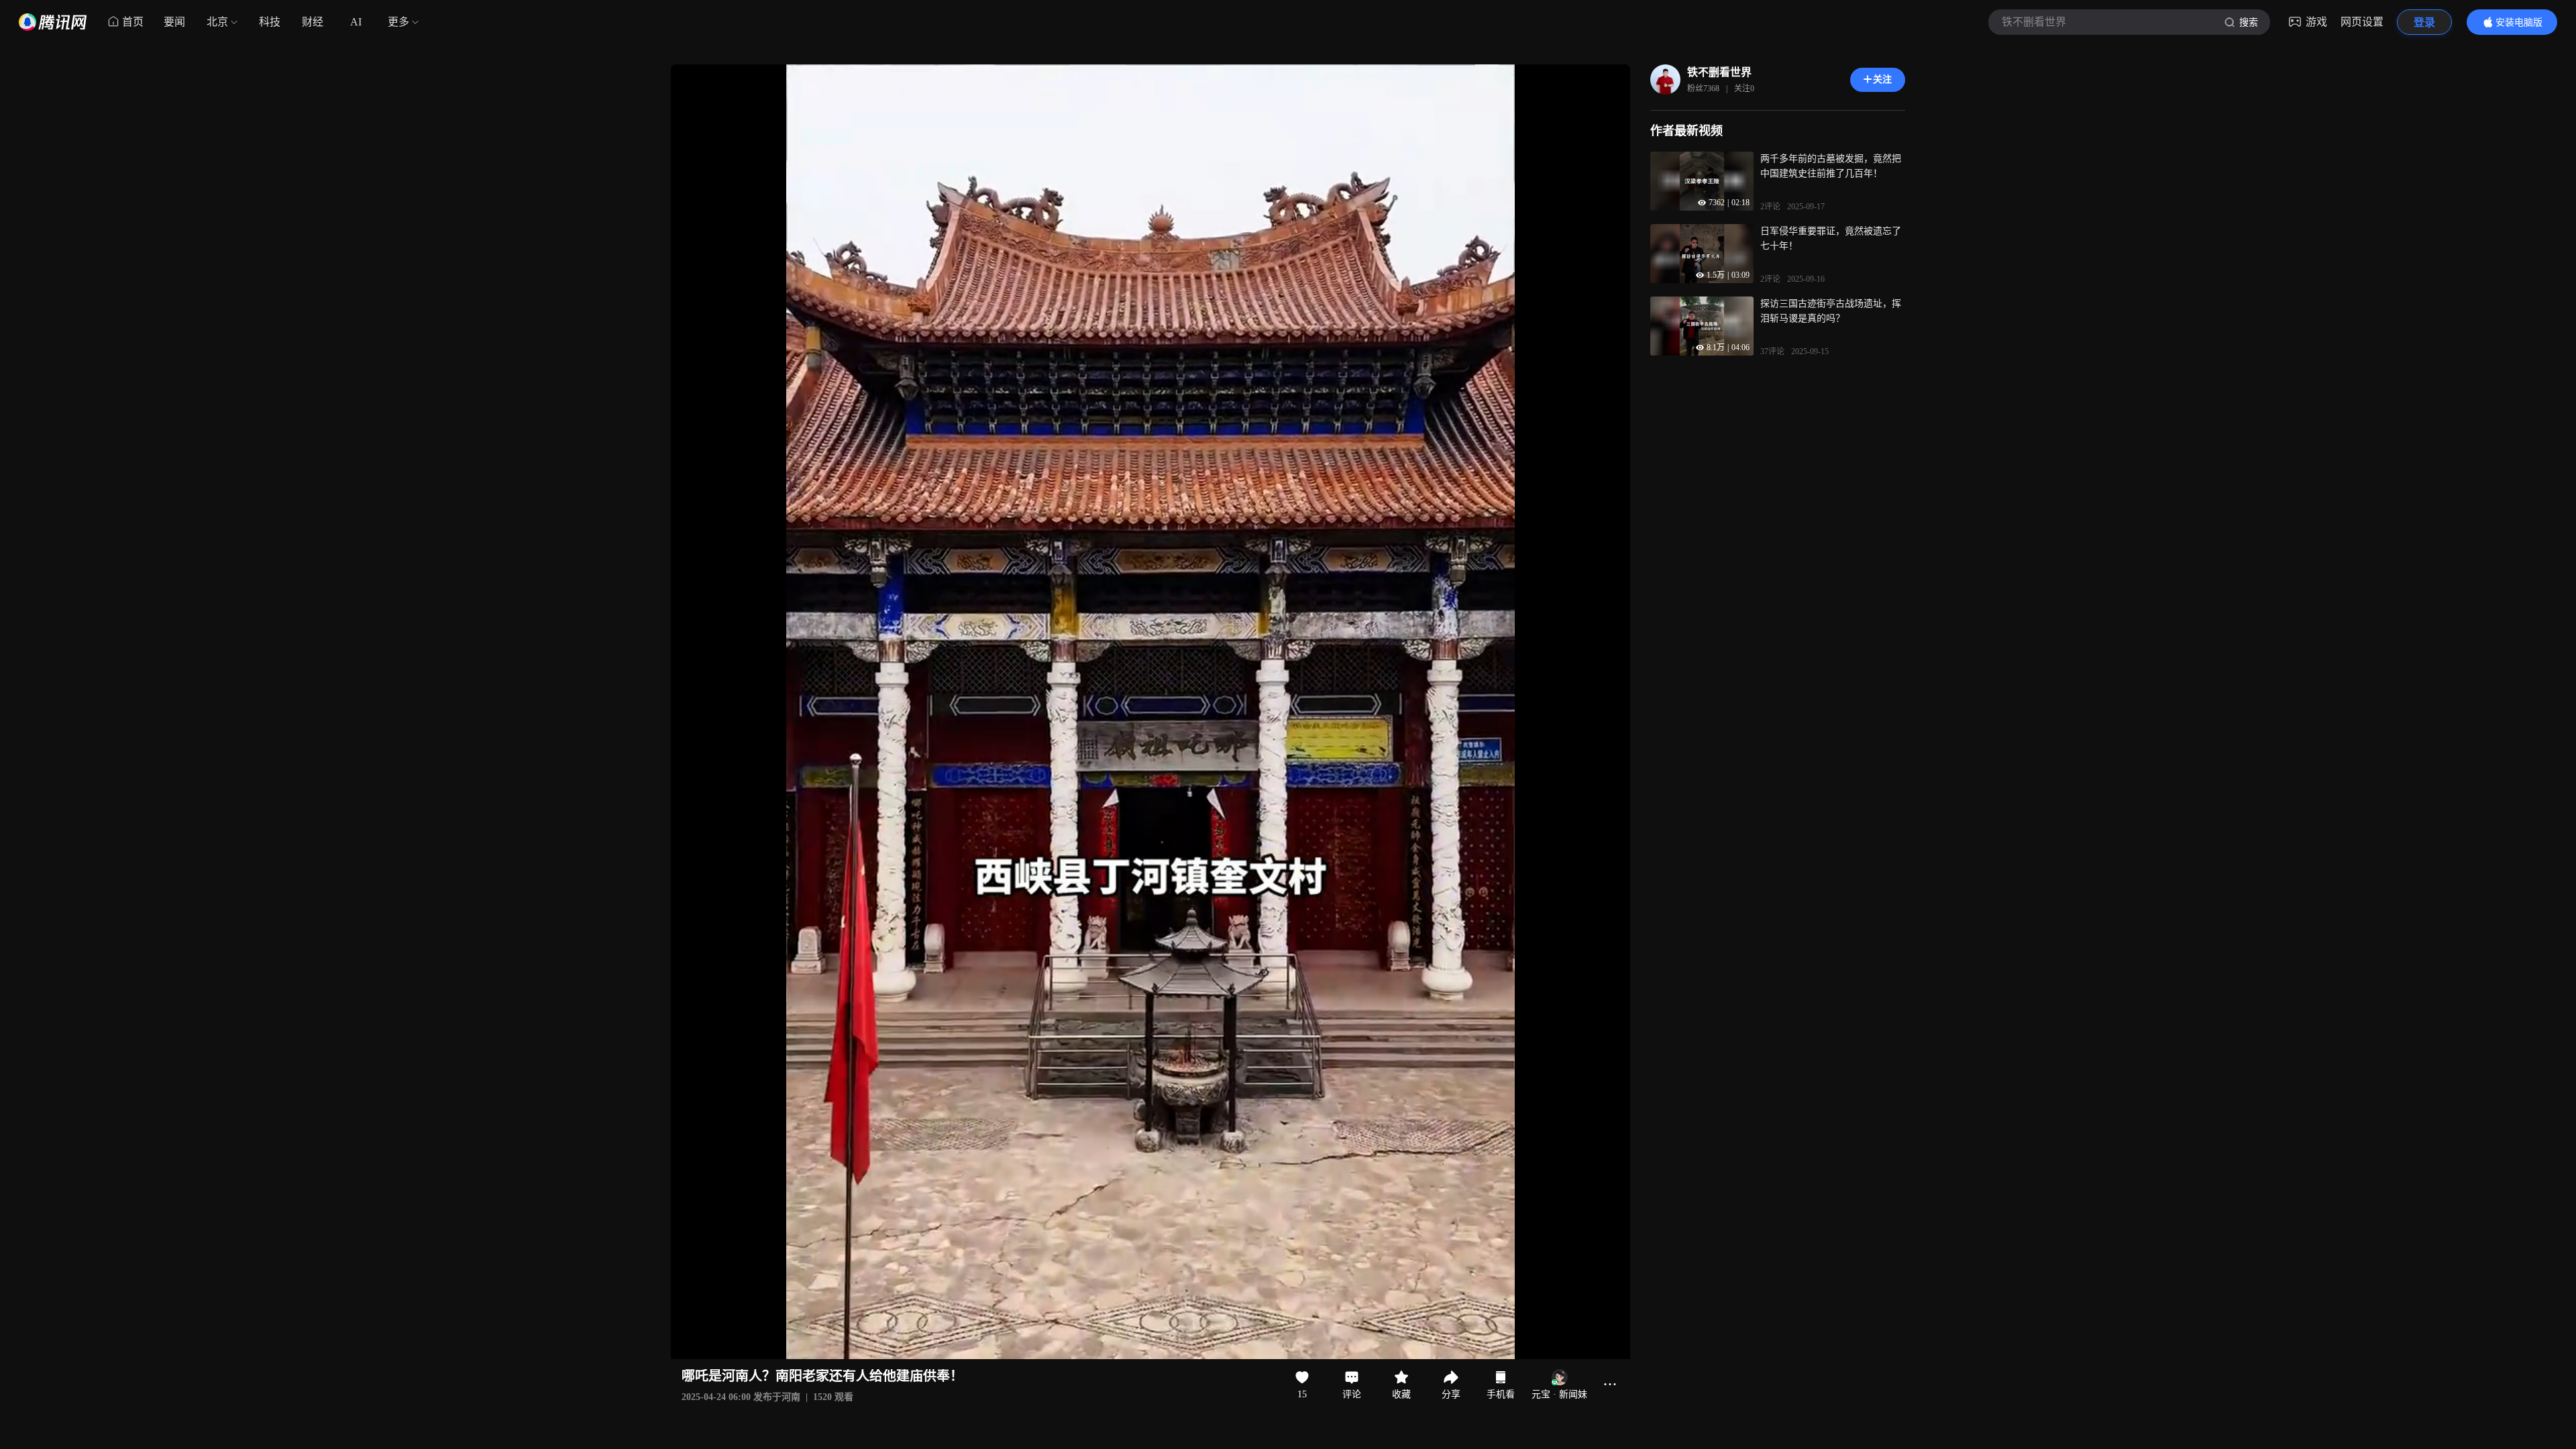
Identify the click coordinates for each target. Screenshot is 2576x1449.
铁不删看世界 (1719, 72)
